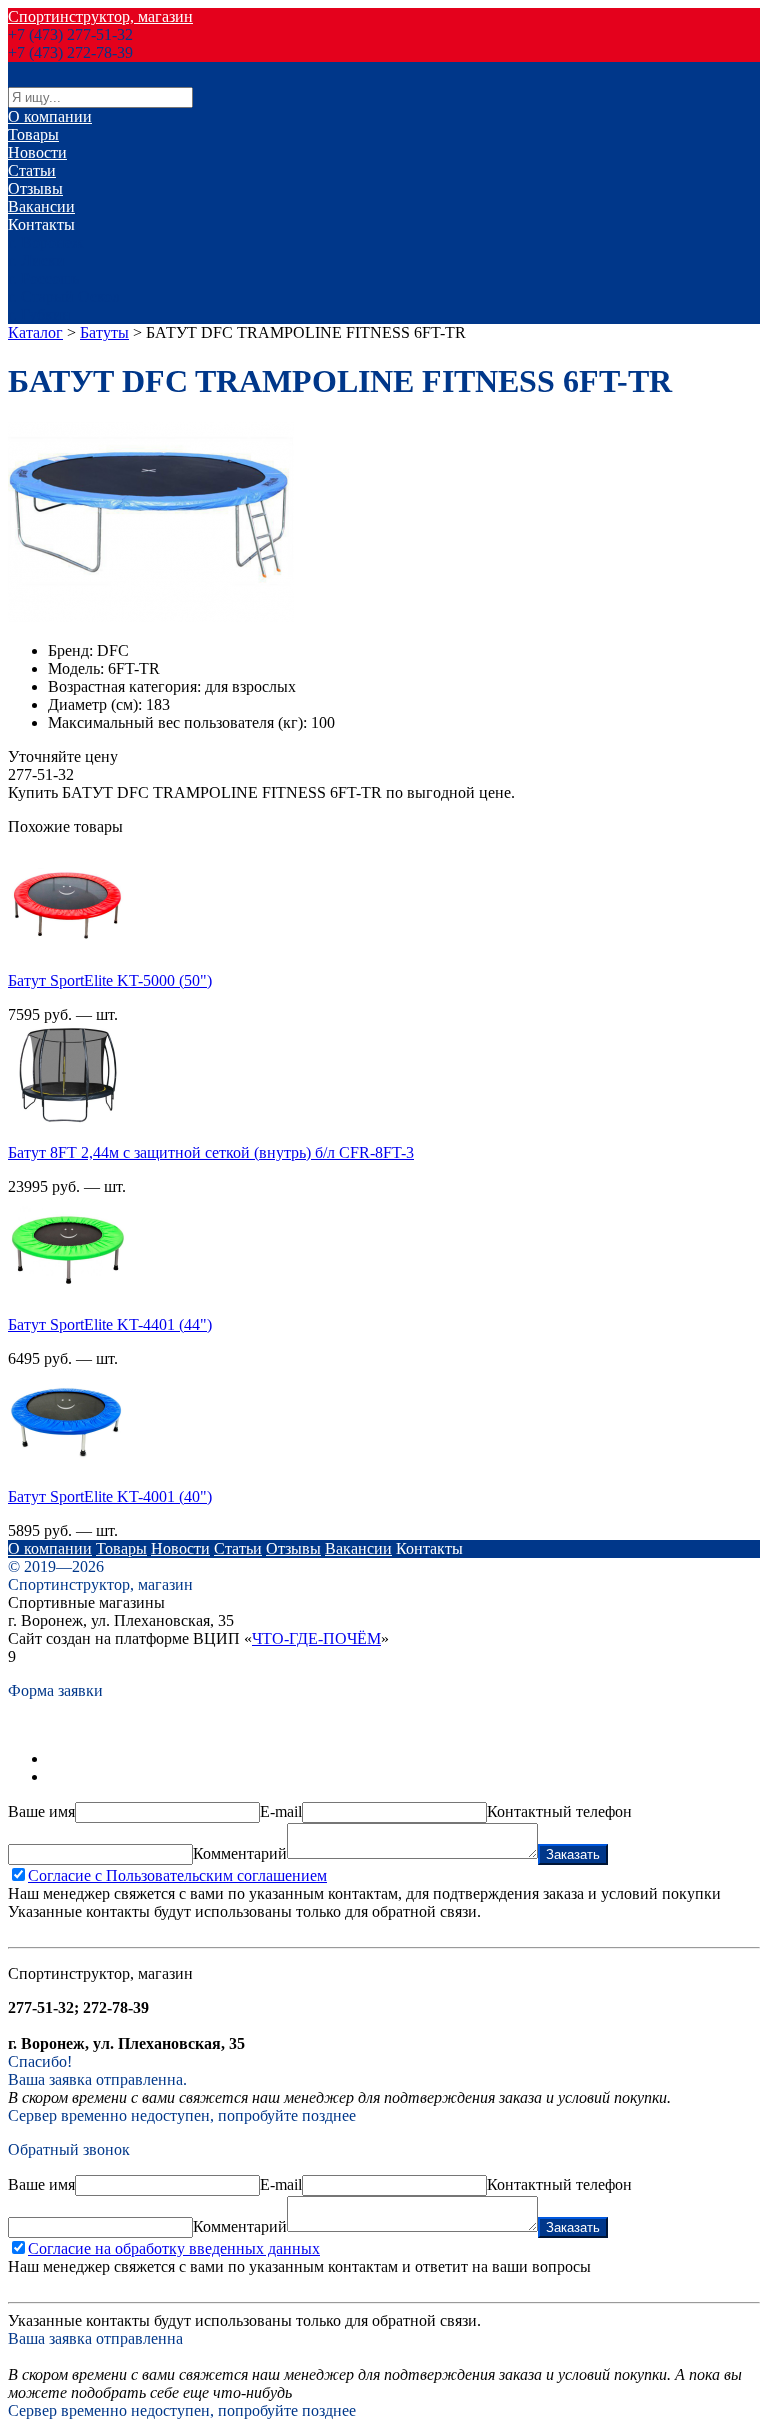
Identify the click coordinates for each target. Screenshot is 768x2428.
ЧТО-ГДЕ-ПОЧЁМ (316, 1638)
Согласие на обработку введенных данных (174, 2248)
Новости (37, 152)
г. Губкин (39, 314)
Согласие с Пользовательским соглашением (177, 1875)
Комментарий (240, 1853)
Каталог (35, 332)
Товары (33, 134)
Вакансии (41, 206)
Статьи (32, 170)
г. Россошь (43, 278)
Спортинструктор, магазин (100, 16)
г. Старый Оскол (64, 296)
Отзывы (35, 188)
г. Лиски (36, 260)
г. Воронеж (45, 242)
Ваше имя (41, 1811)
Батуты (104, 332)
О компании (50, 116)
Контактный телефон (559, 1811)
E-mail (281, 1811)
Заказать (573, 1854)
